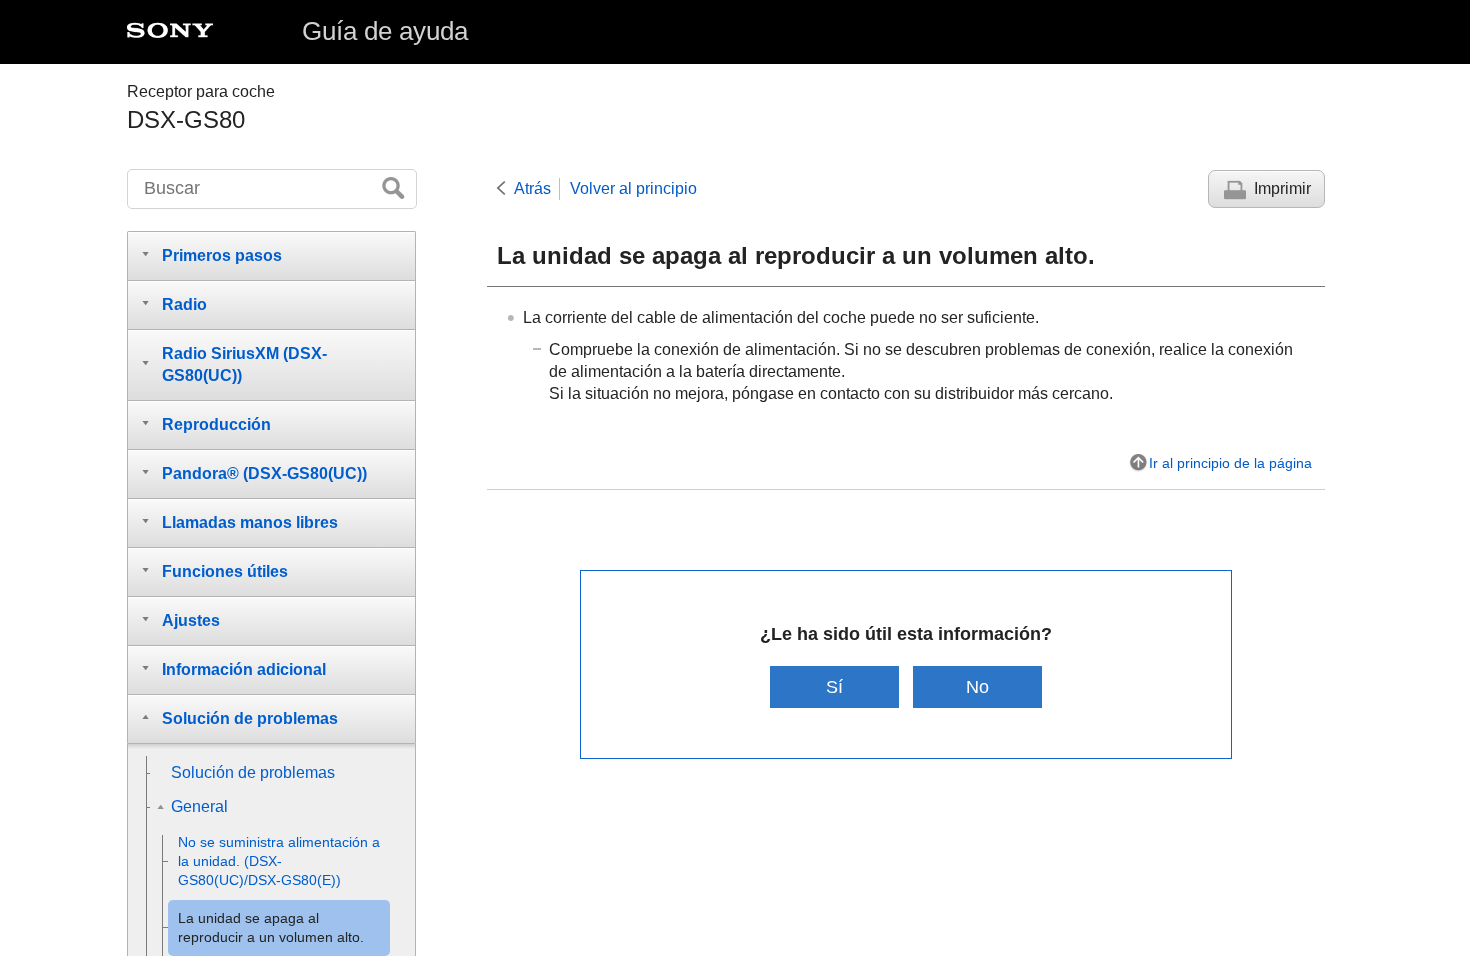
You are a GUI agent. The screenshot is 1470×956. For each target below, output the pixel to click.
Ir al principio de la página (1230, 463)
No (977, 686)
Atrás (532, 188)
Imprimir (1282, 188)
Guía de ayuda (385, 31)
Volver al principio (633, 188)
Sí (834, 686)
